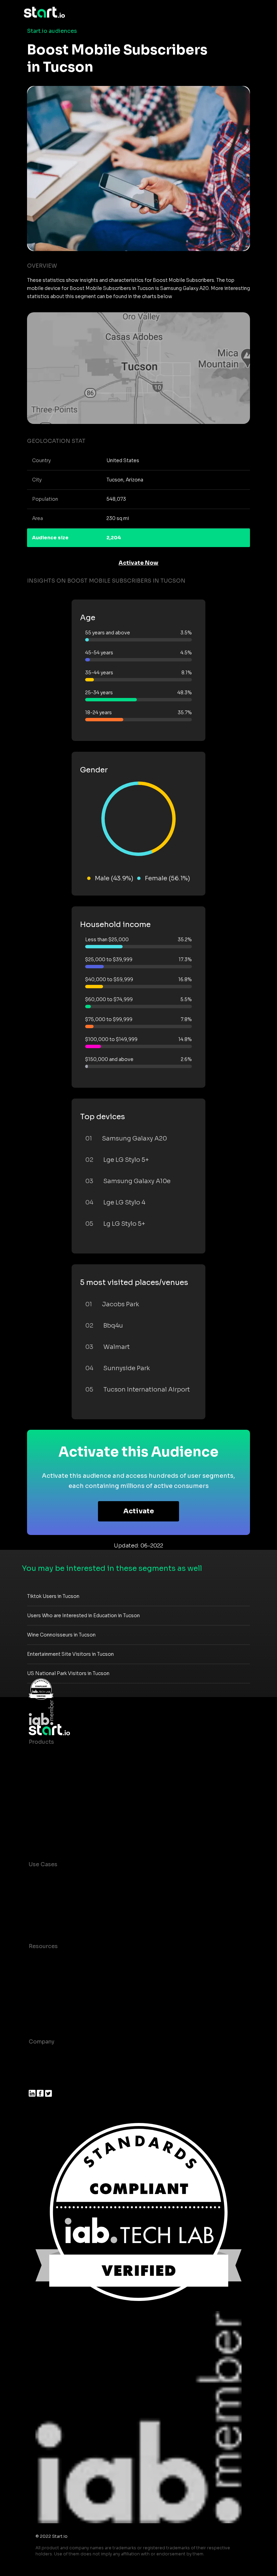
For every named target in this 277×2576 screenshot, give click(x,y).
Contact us (44, 2000)
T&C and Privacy (51, 1987)
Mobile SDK (45, 1823)
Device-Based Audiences (64, 1769)
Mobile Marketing (53, 1905)
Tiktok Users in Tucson (53, 1596)
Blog (35, 1973)
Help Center (45, 2014)
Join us (39, 2069)
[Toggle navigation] (248, 13)
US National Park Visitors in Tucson (68, 1673)
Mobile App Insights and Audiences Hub (83, 1891)
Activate (139, 1511)
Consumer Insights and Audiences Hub (82, 1878)
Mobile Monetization (57, 1918)
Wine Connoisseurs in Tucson (61, 1635)
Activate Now (138, 563)
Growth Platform (52, 1810)
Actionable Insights (56, 1837)
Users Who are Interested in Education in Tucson (83, 1615)
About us (41, 2055)
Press (36, 2082)
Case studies (47, 1960)
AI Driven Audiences (57, 1782)
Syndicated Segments (59, 1796)
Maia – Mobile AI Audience (65, 1755)
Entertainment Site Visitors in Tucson (70, 1654)
